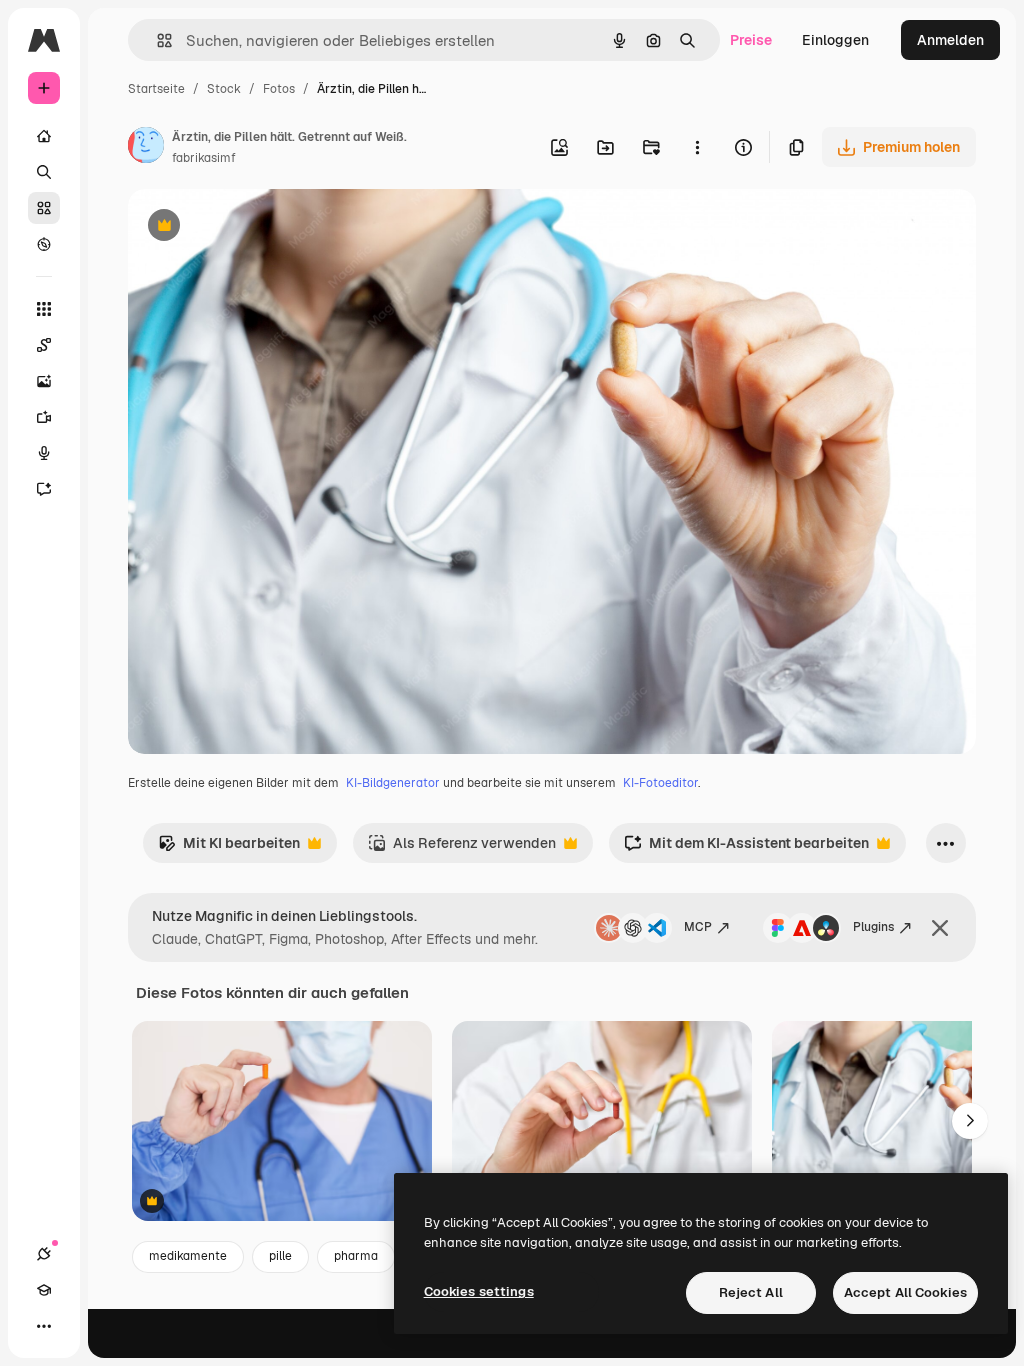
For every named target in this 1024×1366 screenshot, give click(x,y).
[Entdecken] (44, 244)
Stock (224, 89)
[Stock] (44, 208)
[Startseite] (44, 136)
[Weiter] (970, 1121)
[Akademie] (44, 1290)
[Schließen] (940, 928)
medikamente (188, 1256)
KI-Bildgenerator (393, 783)
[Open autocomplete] (156, 40)
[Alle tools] (44, 309)
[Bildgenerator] (44, 381)
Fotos (279, 89)
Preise (751, 40)
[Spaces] (44, 345)
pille (280, 1256)
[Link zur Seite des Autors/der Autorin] (146, 148)
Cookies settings (479, 1291)
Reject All (751, 1292)
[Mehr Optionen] (697, 147)
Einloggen (835, 40)
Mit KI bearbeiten (229, 848)
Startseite (156, 89)
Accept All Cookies (905, 1292)
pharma (356, 1256)
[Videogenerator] (44, 417)
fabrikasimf (204, 158)
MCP (698, 927)
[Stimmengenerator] (44, 453)
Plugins (873, 927)
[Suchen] (44, 172)
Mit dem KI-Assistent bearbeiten (746, 848)
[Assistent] (44, 489)
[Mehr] (44, 1326)
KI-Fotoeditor (660, 783)
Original (256, 227)
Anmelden (950, 40)
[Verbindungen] (44, 1254)
